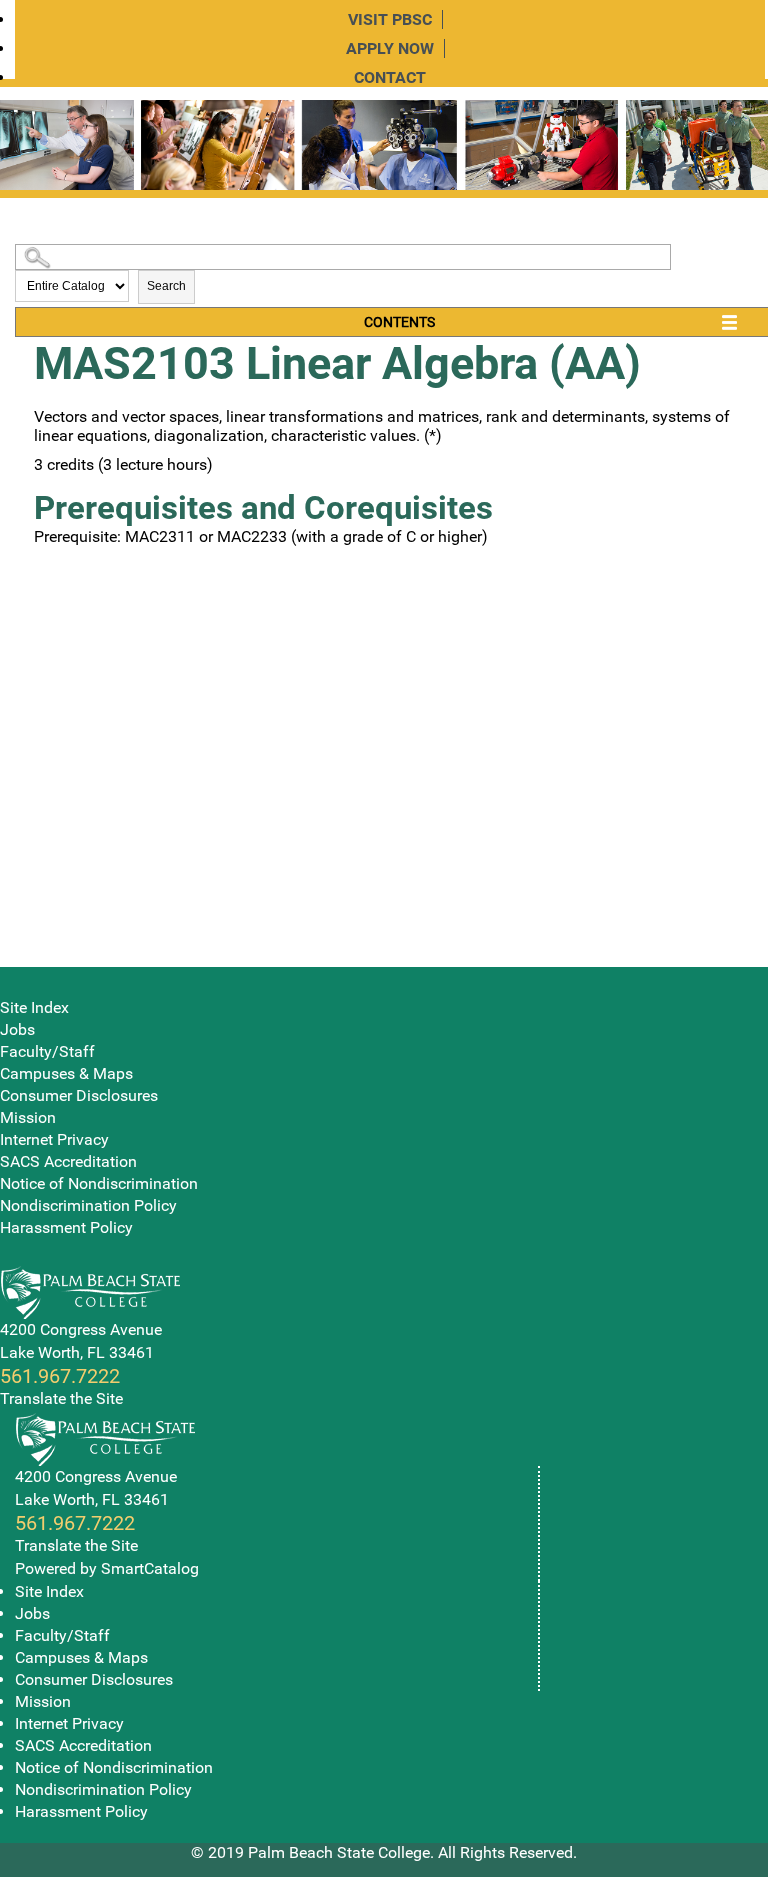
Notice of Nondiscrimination (99, 1183)
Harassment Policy (66, 1227)
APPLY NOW (390, 48)
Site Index (34, 1007)
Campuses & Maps (66, 1073)
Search (166, 286)
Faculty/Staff (47, 1051)
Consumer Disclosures (79, 1095)
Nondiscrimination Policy (88, 1205)
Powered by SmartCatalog (107, 1568)
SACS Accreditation (68, 1161)
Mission (28, 1117)
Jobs (17, 1029)
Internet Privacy (54, 1139)
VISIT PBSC (390, 19)
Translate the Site (61, 1398)
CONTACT (390, 77)
